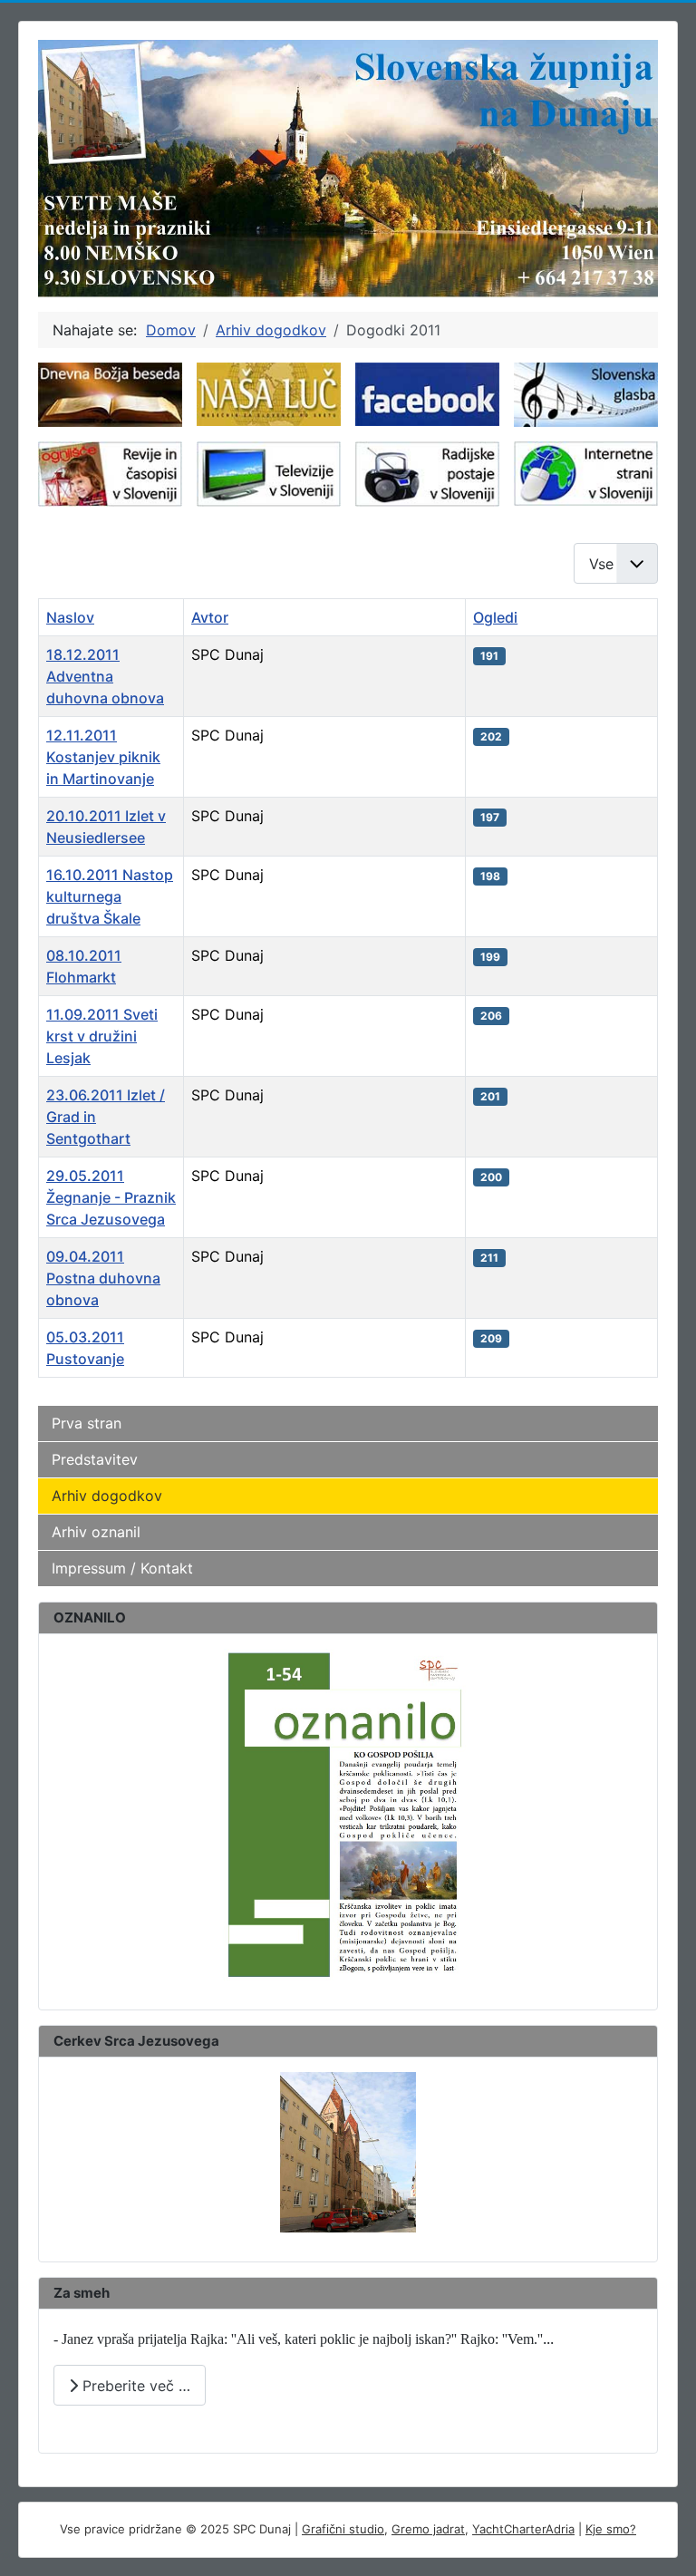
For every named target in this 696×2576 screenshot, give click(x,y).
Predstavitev (95, 1459)
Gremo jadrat (428, 2529)
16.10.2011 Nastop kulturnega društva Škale (110, 896)
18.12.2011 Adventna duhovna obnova (105, 676)
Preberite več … (134, 2386)
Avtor (210, 617)
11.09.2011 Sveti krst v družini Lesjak (102, 1036)
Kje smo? (611, 2529)
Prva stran (87, 1423)
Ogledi (495, 617)
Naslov (70, 617)
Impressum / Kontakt (122, 1568)
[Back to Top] (664, 2542)
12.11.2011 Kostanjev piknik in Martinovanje (103, 757)
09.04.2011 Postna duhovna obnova (103, 1278)
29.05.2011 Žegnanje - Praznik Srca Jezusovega (111, 1197)
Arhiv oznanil (96, 1532)
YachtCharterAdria (523, 2529)
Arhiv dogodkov (107, 1496)
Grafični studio (343, 2529)
